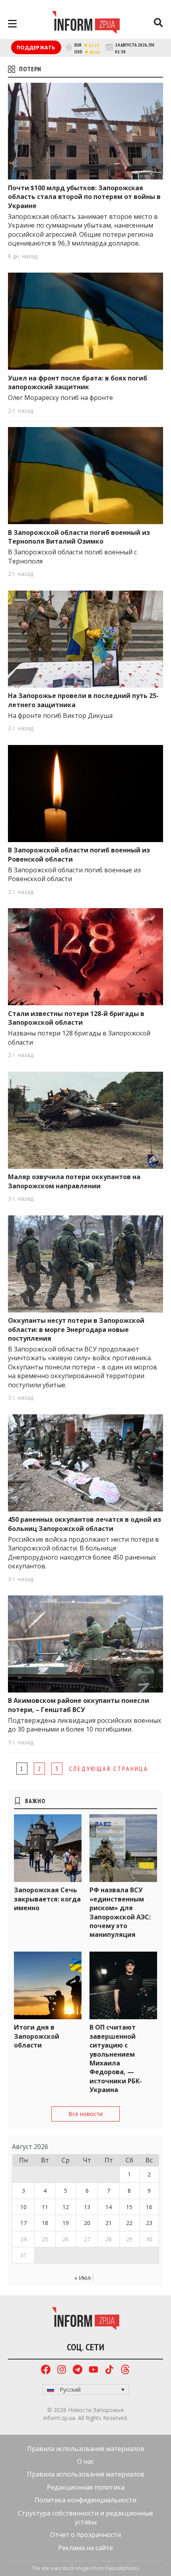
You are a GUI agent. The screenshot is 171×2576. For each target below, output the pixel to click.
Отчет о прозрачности (85, 2535)
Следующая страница (109, 1769)
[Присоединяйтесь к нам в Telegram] (78, 2370)
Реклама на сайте (85, 2548)
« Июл (83, 2278)
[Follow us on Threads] (125, 2370)
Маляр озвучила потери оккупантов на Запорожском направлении (74, 1181)
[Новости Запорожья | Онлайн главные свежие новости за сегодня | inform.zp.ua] (86, 23)
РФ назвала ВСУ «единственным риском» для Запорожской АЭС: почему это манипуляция (120, 1912)
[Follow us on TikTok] (109, 2370)
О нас (85, 2461)
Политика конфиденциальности (85, 2500)
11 (45, 2207)
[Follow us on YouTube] (93, 2370)
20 (87, 2223)
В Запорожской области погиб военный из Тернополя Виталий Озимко (79, 537)
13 (87, 2207)
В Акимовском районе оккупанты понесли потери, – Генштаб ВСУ (79, 1705)
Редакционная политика (86, 2487)
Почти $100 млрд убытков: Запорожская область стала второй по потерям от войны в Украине (84, 197)
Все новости (85, 2114)
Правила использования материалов (86, 2449)
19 (66, 2223)
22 (129, 2223)
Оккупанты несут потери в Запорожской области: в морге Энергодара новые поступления (76, 1329)
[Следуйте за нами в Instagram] (62, 2370)
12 (66, 2207)
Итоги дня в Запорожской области (37, 2036)
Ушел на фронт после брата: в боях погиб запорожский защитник (78, 382)
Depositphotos (122, 2568)
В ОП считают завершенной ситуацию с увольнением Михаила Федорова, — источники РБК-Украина (116, 2058)
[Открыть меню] (12, 24)
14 (109, 2207)
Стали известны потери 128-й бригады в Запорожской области (76, 1018)
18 (45, 2223)
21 (109, 2223)
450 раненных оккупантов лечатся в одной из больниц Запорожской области (85, 1524)
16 (149, 2207)
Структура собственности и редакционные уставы (85, 2517)
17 (23, 2223)
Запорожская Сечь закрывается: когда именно (47, 1899)
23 (149, 2223)
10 (23, 2207)
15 (129, 2207)
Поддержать (36, 47)
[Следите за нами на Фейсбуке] (46, 2370)
